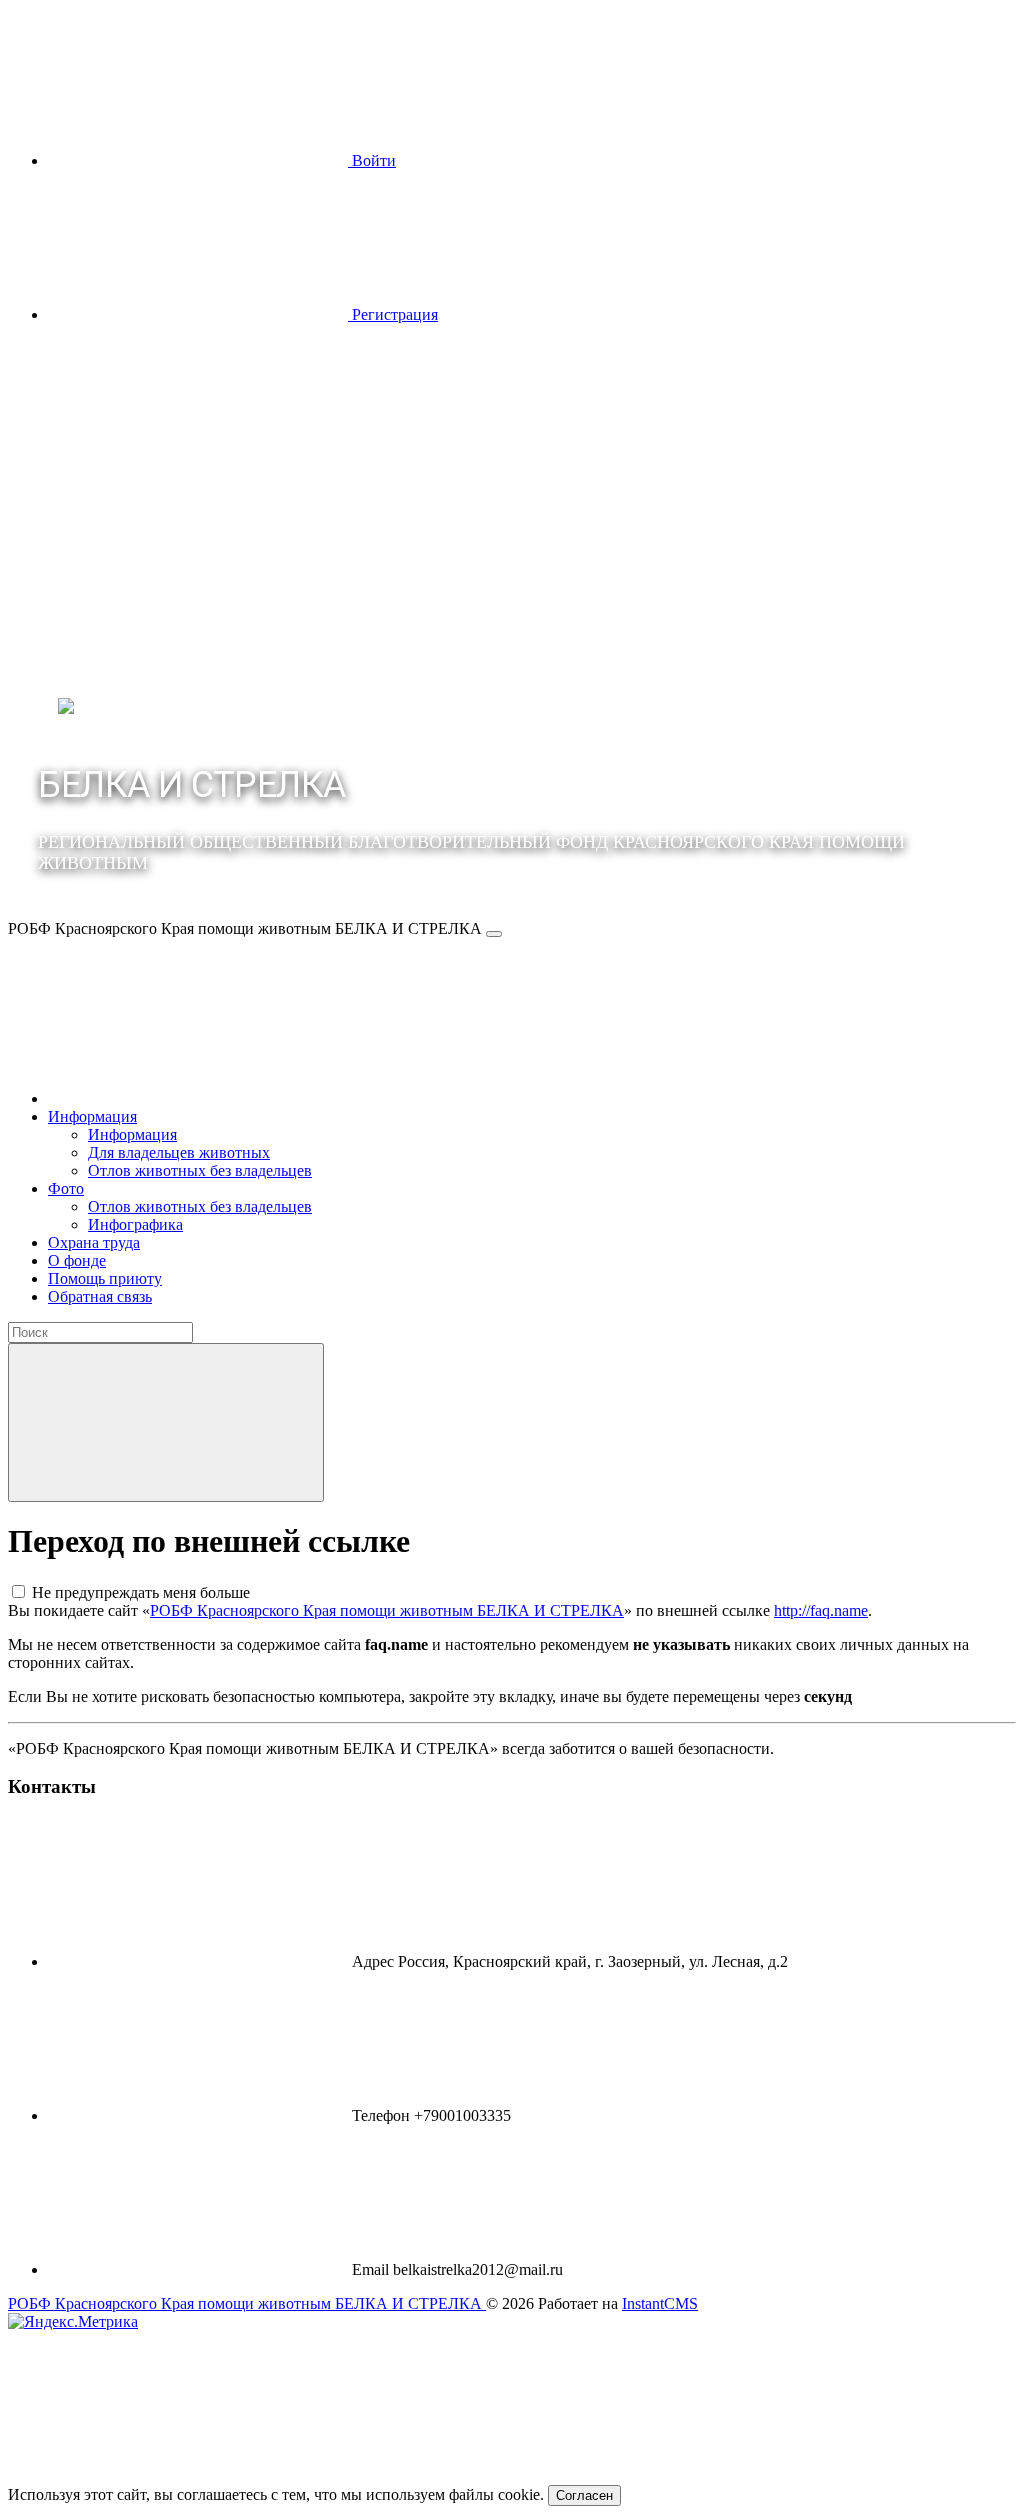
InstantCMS (660, 2303)
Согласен (584, 2495)
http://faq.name (821, 1610)
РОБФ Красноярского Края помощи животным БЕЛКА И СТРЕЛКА (387, 1610)
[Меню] (494, 934)
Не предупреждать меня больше (141, 1592)
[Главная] (198, 1098)
